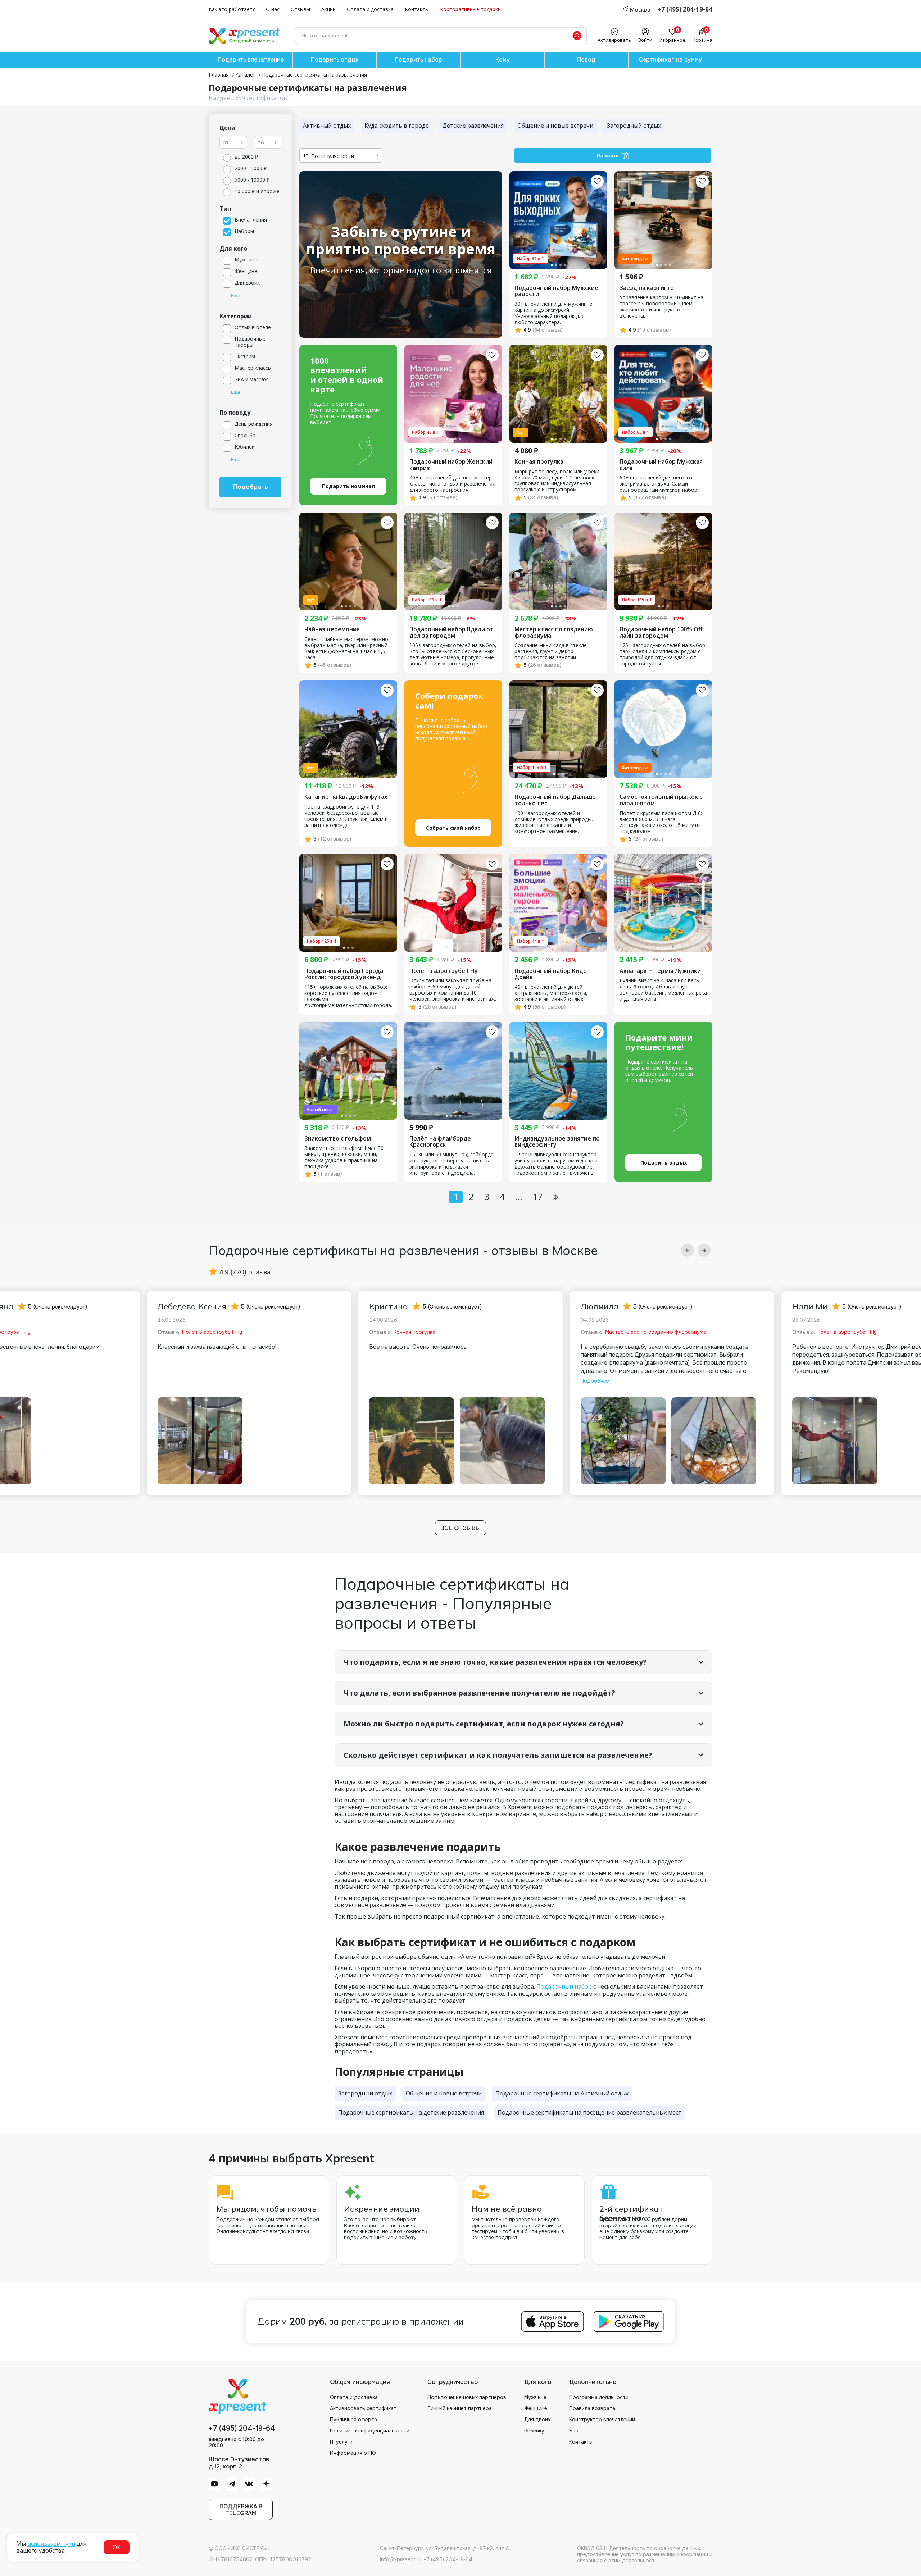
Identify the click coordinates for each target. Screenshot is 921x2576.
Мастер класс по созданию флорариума (554, 632)
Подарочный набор (564, 1986)
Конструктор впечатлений (602, 2420)
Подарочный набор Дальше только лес (555, 800)
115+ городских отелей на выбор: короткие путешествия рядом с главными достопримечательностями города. (348, 996)
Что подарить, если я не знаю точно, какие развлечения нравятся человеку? (495, 1662)
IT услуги (341, 2442)
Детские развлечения (473, 126)
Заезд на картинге (647, 288)
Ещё (236, 296)
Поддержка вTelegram (241, 2510)
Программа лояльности (599, 2397)
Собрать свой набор (453, 828)
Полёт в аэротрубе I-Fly (444, 971)
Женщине (536, 2408)
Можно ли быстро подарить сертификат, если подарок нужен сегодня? (484, 1724)
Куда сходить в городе (397, 126)
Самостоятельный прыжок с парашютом (661, 800)
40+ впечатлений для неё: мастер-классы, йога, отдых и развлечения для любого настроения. (452, 484)
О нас (273, 10)
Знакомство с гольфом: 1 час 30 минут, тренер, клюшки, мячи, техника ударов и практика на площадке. (344, 1157)
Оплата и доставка (370, 10)
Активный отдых (327, 126)
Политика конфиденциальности (370, 2431)
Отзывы (300, 10)
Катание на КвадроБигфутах (346, 797)
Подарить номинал (348, 486)
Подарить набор (418, 60)
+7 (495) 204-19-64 (685, 10)
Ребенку (534, 2431)
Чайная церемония (332, 629)
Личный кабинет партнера (460, 2408)
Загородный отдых (634, 126)
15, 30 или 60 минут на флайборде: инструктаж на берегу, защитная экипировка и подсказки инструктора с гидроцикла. (452, 1164)
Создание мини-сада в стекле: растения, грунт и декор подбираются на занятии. (551, 652)
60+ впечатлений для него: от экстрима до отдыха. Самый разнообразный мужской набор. (659, 484)
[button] (688, 1250)
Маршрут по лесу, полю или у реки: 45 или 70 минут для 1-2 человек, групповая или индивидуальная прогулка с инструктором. (557, 481)
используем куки (51, 2544)
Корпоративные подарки (470, 10)
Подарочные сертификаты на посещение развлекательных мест (589, 2112)
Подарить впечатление (251, 60)
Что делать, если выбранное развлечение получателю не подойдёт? (479, 1693)
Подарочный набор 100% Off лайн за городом (661, 632)
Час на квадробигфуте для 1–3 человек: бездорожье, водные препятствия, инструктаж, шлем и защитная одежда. (346, 816)
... (519, 1196)
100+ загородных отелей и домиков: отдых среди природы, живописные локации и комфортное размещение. (554, 823)
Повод (586, 60)
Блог (575, 2431)
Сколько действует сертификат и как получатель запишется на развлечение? (498, 1755)
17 (538, 1196)
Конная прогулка (539, 462)
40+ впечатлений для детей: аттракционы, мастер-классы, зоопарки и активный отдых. (551, 993)
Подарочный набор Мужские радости (556, 291)
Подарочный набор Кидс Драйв (550, 974)
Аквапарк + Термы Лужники (660, 971)
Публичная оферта (353, 2420)
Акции (328, 10)
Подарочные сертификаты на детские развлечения (411, 2112)
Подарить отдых (335, 60)
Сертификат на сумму (670, 60)
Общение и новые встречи (555, 126)
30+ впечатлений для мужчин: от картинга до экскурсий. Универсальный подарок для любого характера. (555, 313)
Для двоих (537, 2420)
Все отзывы (460, 1528)
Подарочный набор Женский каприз (451, 465)
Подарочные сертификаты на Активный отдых (562, 2093)
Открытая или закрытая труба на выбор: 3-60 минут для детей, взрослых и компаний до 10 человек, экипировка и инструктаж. (453, 990)
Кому (503, 60)
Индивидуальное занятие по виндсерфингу (557, 1142)
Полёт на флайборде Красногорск (440, 1142)
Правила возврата (592, 2408)
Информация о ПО (353, 2453)
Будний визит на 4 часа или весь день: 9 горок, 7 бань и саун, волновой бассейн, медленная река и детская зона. (663, 990)
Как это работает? (232, 10)
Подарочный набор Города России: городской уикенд (344, 974)
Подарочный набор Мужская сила (661, 465)
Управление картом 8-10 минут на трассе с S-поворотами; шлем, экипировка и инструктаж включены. (661, 307)
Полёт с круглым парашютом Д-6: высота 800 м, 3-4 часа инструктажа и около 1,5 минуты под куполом (661, 823)
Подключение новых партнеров (467, 2397)
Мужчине (535, 2397)
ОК (117, 2547)
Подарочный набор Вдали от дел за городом (452, 632)
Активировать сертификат (363, 2408)
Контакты (417, 10)
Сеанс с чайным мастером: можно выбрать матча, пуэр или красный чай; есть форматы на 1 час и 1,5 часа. (346, 648)
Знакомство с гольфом (338, 1139)
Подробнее (595, 1381)
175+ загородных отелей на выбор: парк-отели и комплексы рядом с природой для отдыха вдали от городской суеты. (663, 655)
